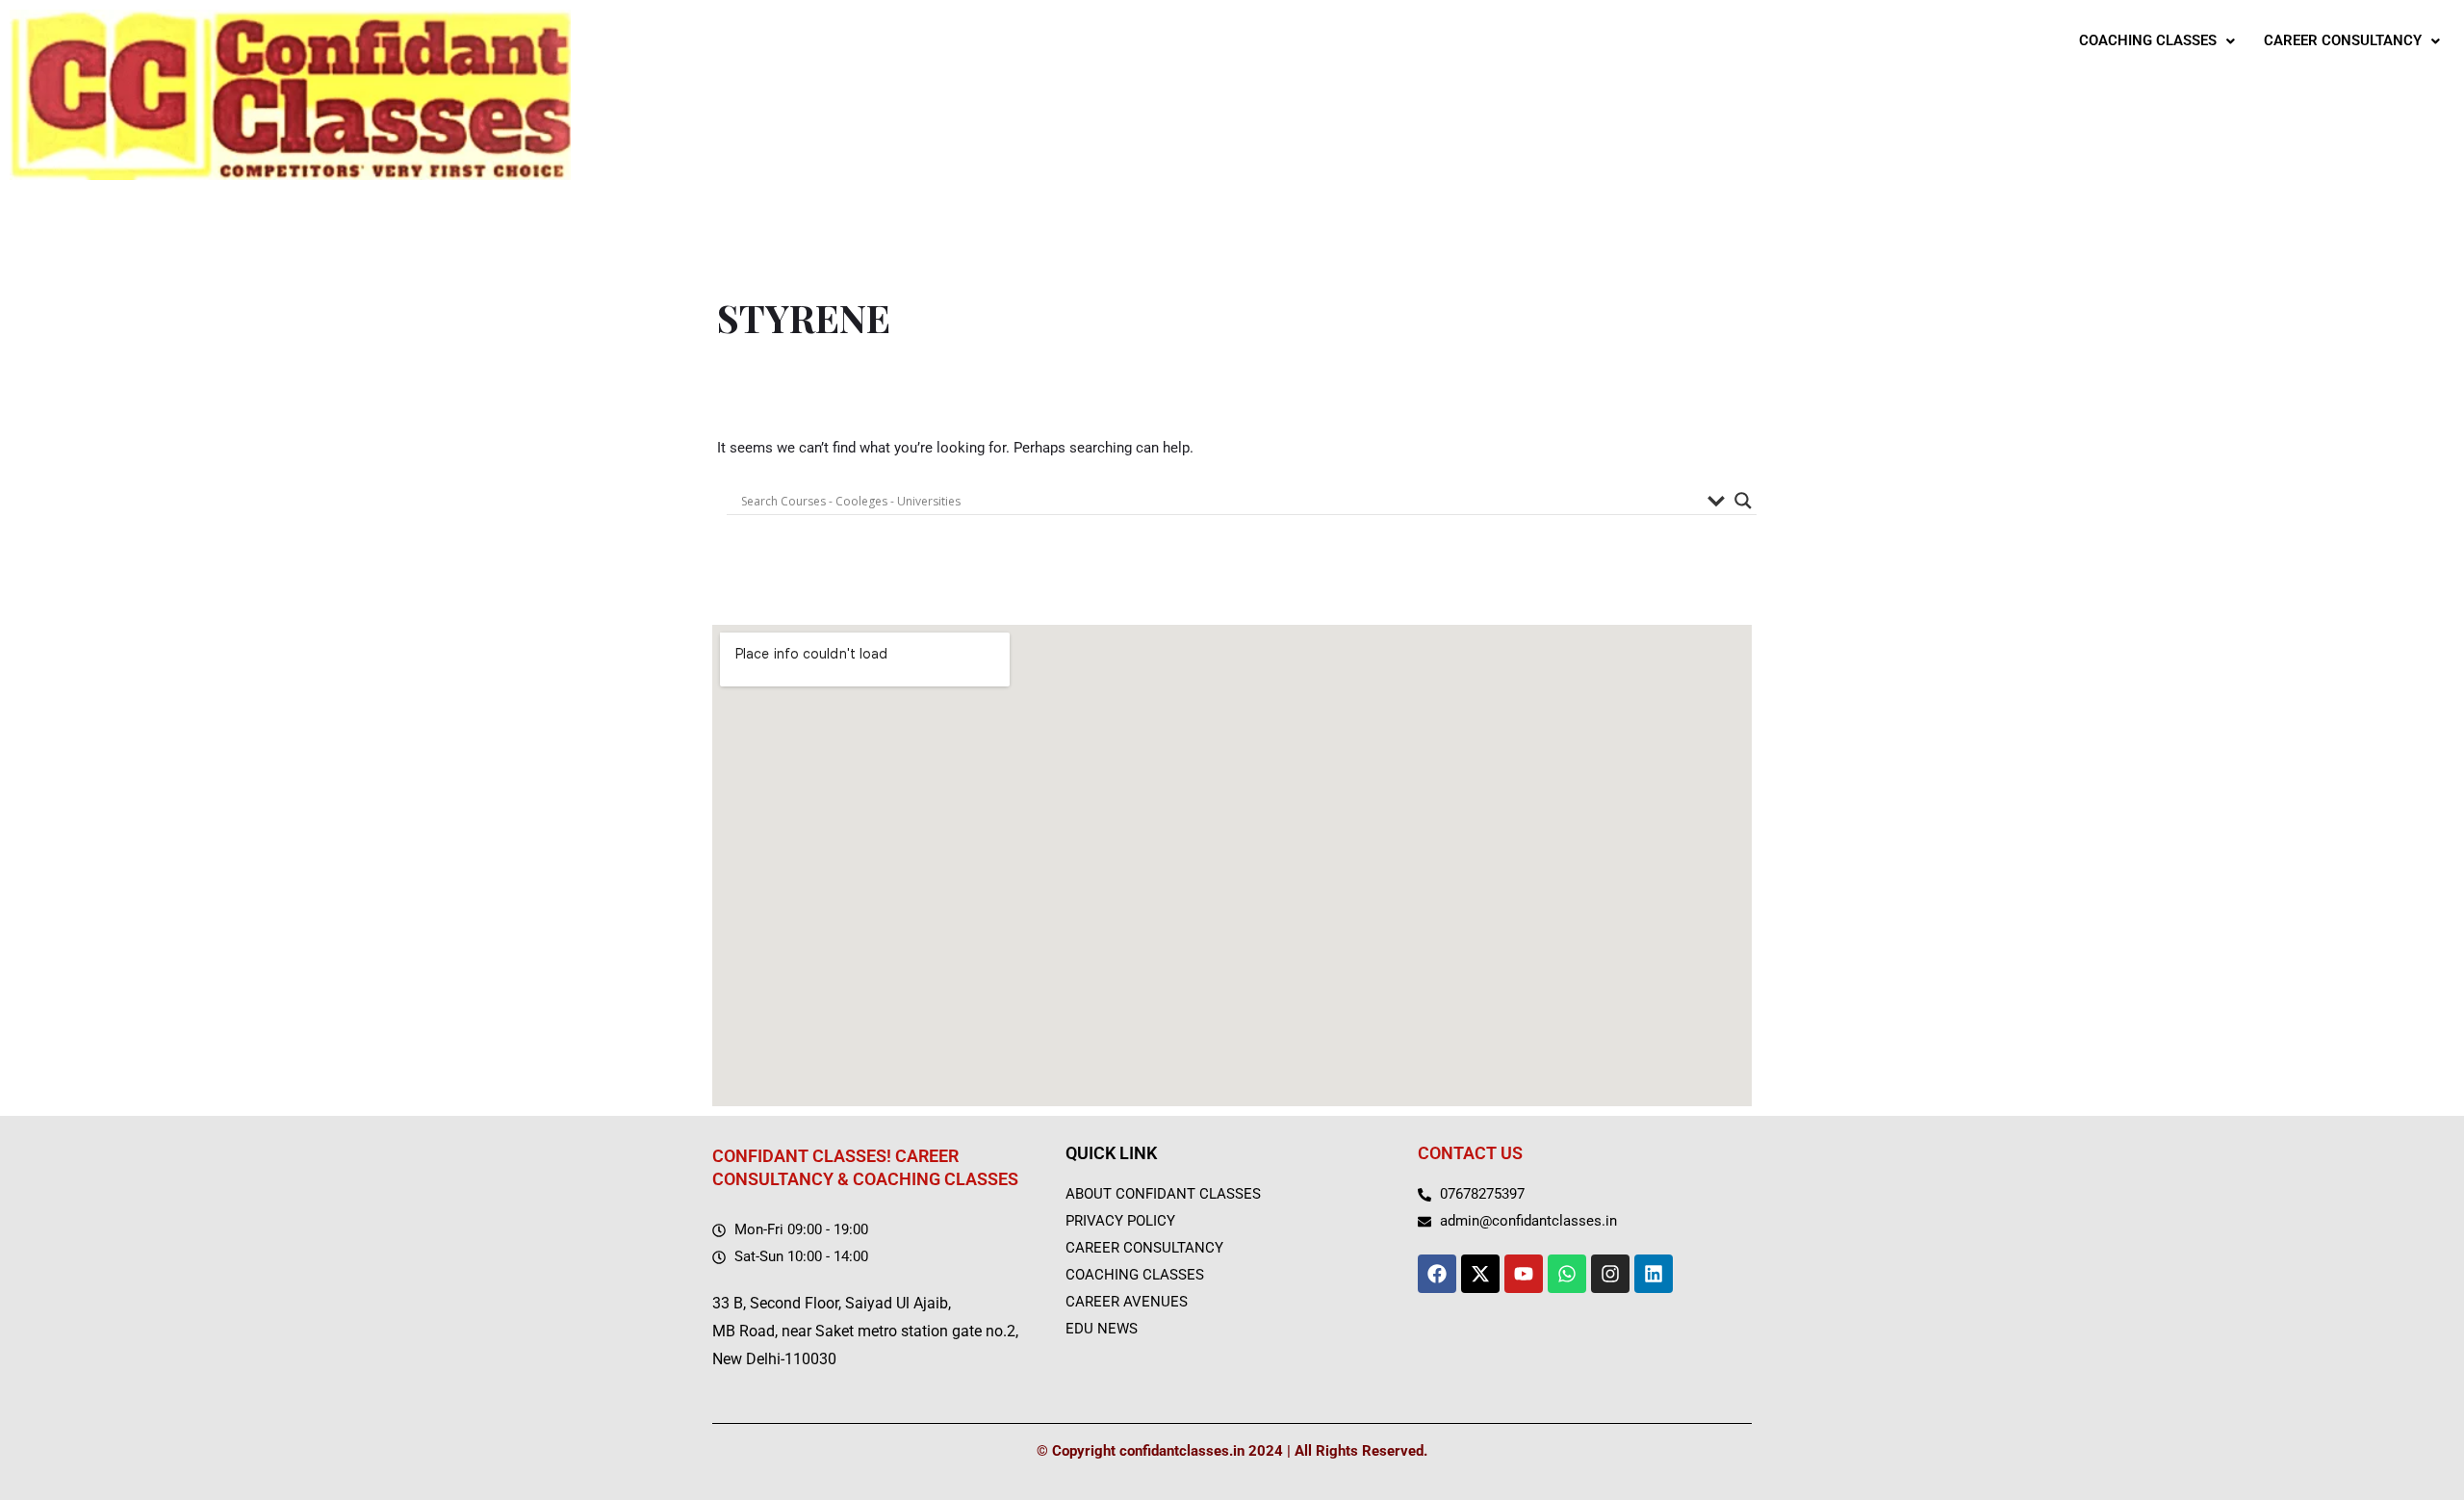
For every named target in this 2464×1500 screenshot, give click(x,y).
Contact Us (1470, 1153)
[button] (2157, 41)
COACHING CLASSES (2148, 40)
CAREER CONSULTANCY (2343, 40)
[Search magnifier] (1743, 501)
